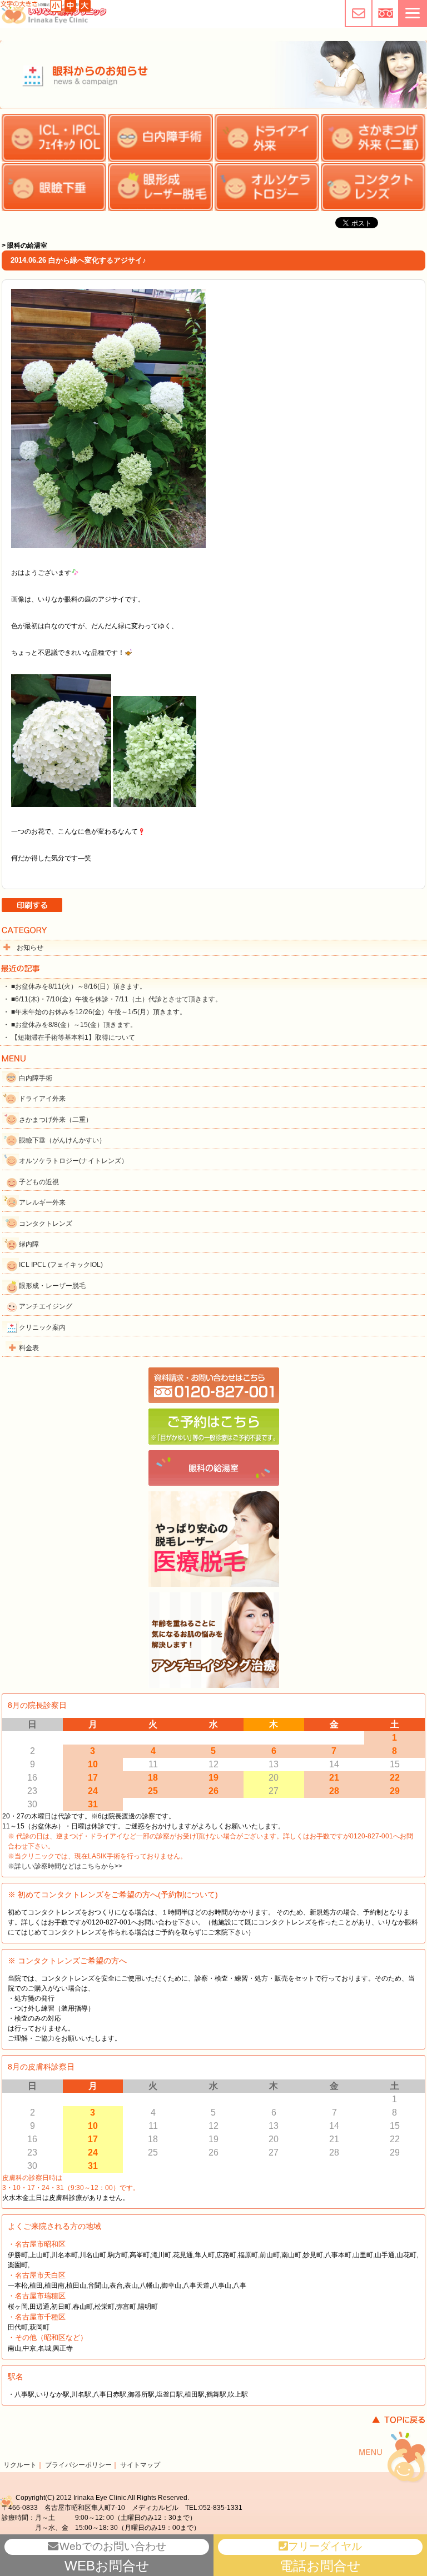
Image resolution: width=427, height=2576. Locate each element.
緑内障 (29, 1244)
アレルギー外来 (42, 1202)
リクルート (20, 2465)
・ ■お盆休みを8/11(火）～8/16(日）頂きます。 (75, 986)
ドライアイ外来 (42, 1099)
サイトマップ (140, 2465)
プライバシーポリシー (78, 2465)
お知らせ (30, 948)
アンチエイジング (46, 1306)
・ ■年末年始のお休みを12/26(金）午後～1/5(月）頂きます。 (95, 1012)
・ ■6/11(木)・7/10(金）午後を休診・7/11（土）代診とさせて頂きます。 (112, 999)
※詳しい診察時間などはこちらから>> (65, 1866)
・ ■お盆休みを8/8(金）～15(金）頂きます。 (70, 1025)
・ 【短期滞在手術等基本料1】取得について (69, 1038)
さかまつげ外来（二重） (56, 1120)
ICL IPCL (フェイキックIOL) (61, 1265)
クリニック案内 (42, 1327)
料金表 (29, 1348)
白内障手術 (36, 1078)
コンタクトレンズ (46, 1224)
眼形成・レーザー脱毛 (52, 1286)
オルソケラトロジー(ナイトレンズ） (73, 1161)
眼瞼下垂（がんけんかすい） (62, 1140)
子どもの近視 (39, 1182)
